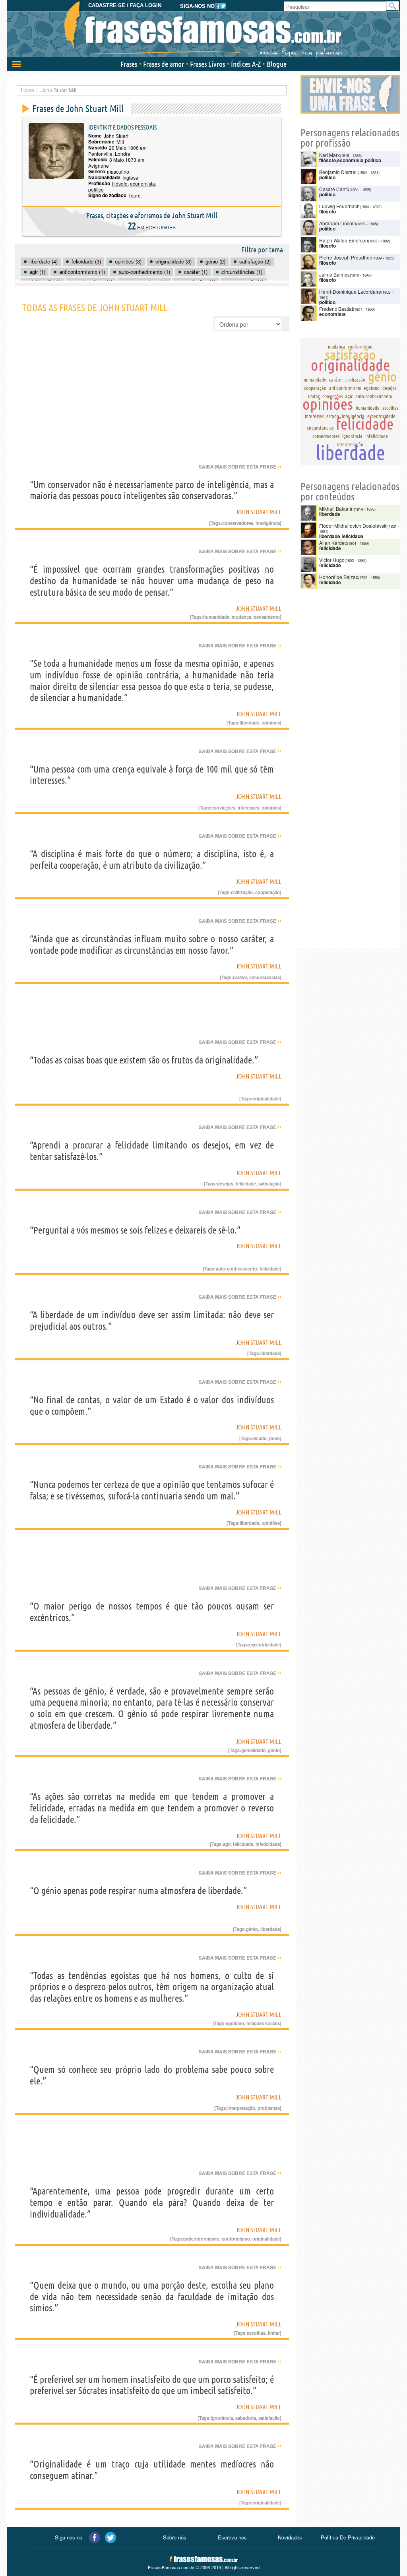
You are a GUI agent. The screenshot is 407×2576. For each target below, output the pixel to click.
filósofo (120, 183)
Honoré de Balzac (339, 577)
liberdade (249, 722)
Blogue (277, 64)
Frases (129, 64)
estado (260, 1438)
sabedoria (246, 2418)
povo (274, 1438)
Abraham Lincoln (338, 223)
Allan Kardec (333, 543)
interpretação (241, 2108)
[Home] (203, 30)
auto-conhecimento (236, 1269)
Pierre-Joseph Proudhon (346, 257)
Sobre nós (175, 2537)
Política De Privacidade (348, 2537)
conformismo (236, 2239)
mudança (241, 617)
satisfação (269, 1183)
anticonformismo (201, 2239)
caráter (240, 977)
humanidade (216, 617)
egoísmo (235, 2023)
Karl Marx (329, 155)
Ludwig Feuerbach (339, 206)
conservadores (238, 523)
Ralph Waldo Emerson (344, 240)
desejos (225, 1183)
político (96, 189)
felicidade (246, 1183)
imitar (274, 2333)
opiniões (271, 722)
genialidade (253, 1750)
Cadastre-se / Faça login (125, 5)
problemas (269, 2108)
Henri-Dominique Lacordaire (350, 291)
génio (274, 1750)
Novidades (290, 2537)
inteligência (268, 523)
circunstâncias (265, 977)
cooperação (267, 892)
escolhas (256, 2333)
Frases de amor (164, 64)
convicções (223, 808)
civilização (242, 892)
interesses (248, 808)
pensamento (267, 617)
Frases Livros (207, 64)
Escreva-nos (232, 2537)
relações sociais (263, 2023)
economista (142, 183)
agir (227, 1844)
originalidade (266, 1098)
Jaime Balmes (334, 274)
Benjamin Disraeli (338, 172)
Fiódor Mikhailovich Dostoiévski (353, 526)
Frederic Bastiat (336, 309)
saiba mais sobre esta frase (240, 467)
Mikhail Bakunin (336, 508)
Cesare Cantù (334, 189)
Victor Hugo (332, 560)
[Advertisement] (152, 403)
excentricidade (265, 1644)
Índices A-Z (246, 64)
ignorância (222, 2418)
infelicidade (268, 1844)
